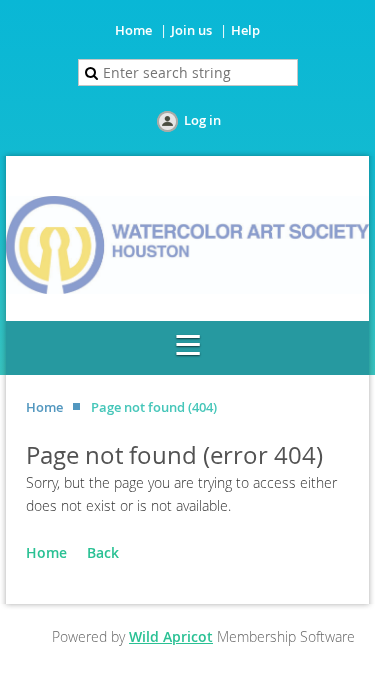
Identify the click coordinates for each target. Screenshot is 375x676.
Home (133, 30)
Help (245, 30)
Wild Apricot (171, 636)
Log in (202, 120)
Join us (191, 30)
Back (103, 552)
